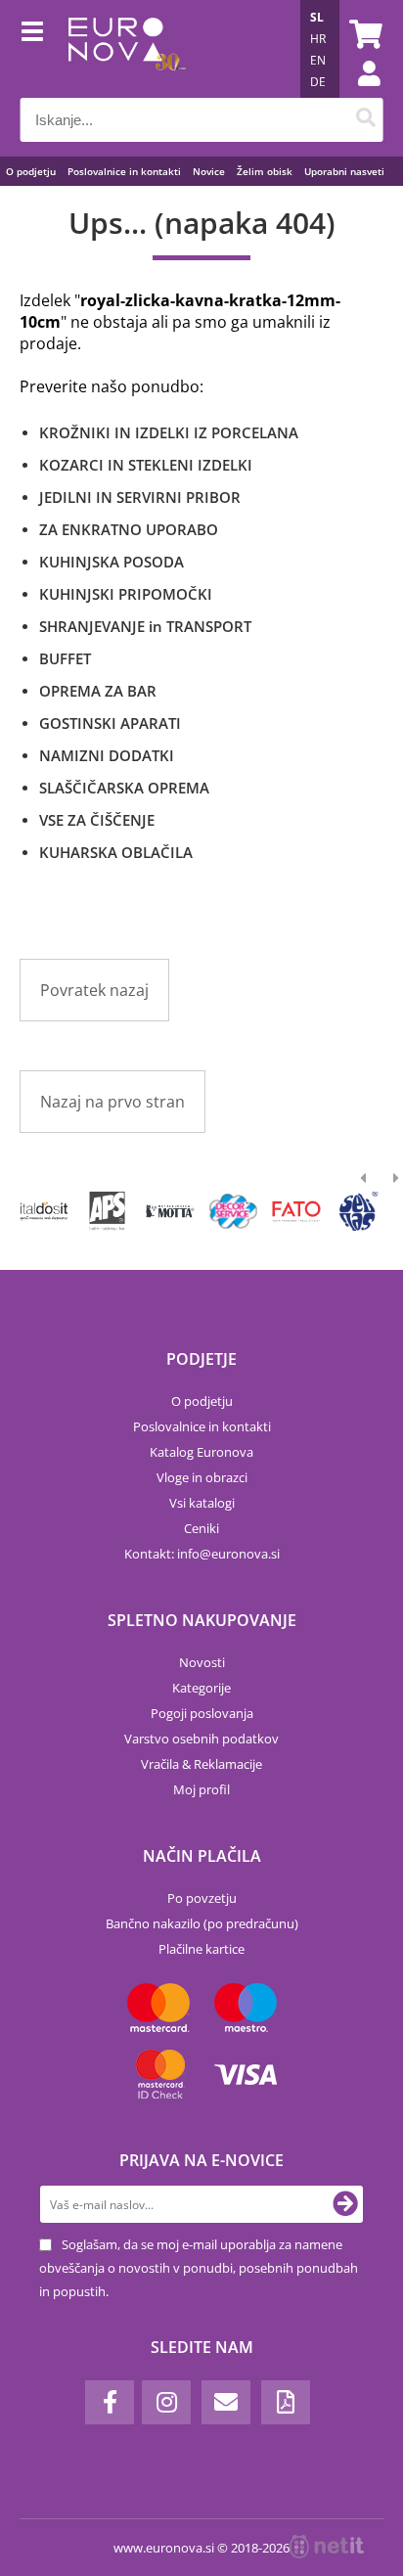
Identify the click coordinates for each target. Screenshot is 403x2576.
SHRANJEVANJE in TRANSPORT (145, 626)
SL (317, 17)
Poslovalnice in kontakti (124, 171)
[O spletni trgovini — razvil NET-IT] (327, 2547)
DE (318, 82)
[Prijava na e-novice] (345, 2204)
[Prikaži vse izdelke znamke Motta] (171, 1211)
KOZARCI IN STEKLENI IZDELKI (146, 465)
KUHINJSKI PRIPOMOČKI (126, 594)
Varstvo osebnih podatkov (201, 1739)
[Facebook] (110, 2402)
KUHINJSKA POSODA (112, 562)
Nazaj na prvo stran (112, 1102)
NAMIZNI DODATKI (107, 755)
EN (318, 60)
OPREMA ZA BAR (98, 691)
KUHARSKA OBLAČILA (116, 852)
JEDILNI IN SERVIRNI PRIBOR (140, 497)
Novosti (202, 1662)
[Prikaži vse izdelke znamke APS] (107, 1211)
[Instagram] (166, 2402)
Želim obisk (265, 171)
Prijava (359, 93)
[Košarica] (363, 34)
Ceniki (201, 1528)
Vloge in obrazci (202, 1477)
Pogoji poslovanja (202, 1713)
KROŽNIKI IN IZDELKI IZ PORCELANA (169, 432)
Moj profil (201, 1789)
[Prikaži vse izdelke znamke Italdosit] (45, 1211)
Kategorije (201, 1688)
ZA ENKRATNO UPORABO (129, 529)
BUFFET (65, 658)
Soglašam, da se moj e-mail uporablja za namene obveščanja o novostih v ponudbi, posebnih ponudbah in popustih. (199, 2268)
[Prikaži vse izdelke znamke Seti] (359, 1211)
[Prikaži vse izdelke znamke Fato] (296, 1211)
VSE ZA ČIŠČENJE (97, 820)
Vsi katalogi (202, 1503)
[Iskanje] (365, 120)
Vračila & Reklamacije (201, 1764)
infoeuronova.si (228, 1554)
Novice (209, 171)
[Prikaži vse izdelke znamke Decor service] (233, 1211)
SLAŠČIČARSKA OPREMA (124, 788)
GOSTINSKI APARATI (110, 723)
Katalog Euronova (201, 1452)
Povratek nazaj (94, 990)
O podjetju (31, 171)
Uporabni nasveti (344, 171)
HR (318, 39)
